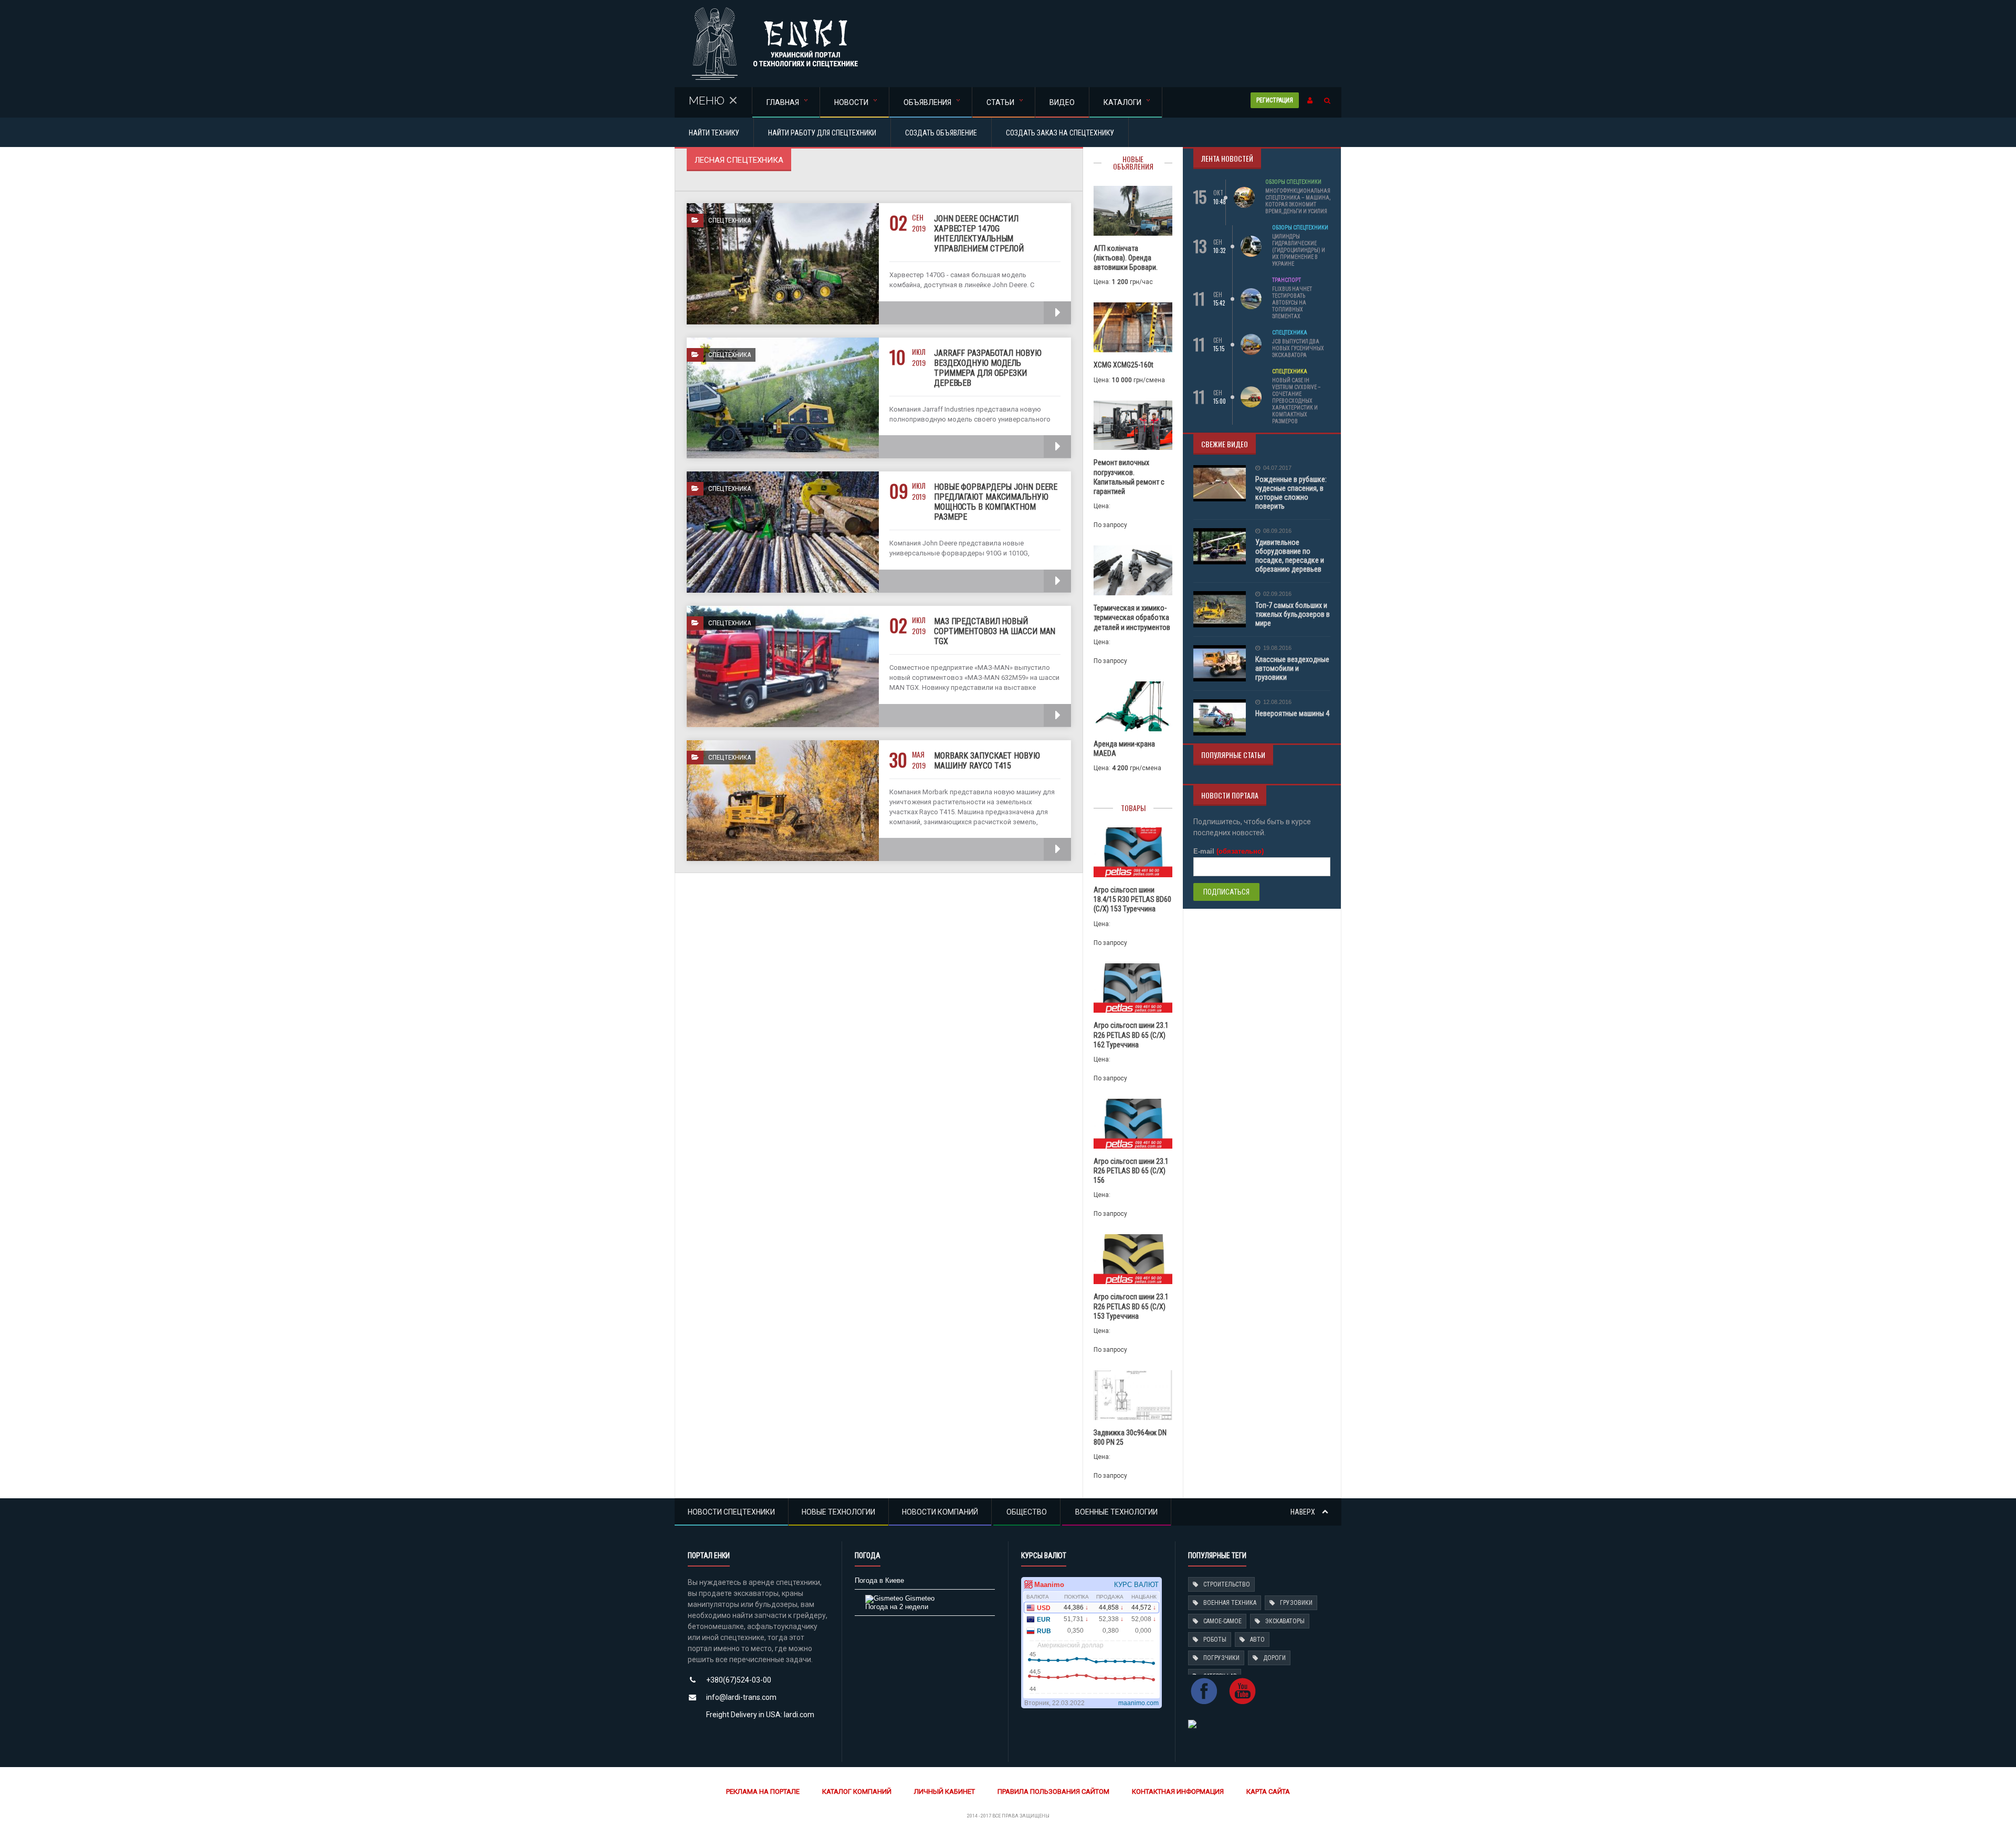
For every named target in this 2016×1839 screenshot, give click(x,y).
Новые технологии (838, 1512)
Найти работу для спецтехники (822, 133)
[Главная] (775, 10)
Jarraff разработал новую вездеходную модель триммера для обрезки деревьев (988, 368)
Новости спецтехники (731, 1512)
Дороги (1274, 1658)
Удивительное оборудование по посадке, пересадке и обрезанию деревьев (1290, 556)
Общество (1027, 1512)
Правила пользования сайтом (1053, 1791)
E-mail (1228, 851)
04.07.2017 (1277, 468)
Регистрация (1275, 100)
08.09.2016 (1277, 531)
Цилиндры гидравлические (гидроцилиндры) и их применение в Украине (1299, 250)
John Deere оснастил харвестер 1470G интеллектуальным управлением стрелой (979, 234)
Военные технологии (1116, 1512)
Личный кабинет (944, 1791)
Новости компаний (940, 1512)
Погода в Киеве (879, 1580)
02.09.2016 (1277, 594)
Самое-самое (1222, 1621)
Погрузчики (1221, 1658)
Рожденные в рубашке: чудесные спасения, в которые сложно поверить (1291, 493)
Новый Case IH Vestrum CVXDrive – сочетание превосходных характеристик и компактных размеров (1296, 401)
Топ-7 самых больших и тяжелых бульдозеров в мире (1293, 614)
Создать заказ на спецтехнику (1060, 133)
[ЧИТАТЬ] (1057, 313)
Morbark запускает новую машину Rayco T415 (987, 761)
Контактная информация (1178, 1791)
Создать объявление (941, 133)
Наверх (1304, 1512)
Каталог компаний (857, 1791)
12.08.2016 (1277, 702)
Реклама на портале (763, 1791)
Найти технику (714, 133)
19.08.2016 (1277, 648)
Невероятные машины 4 (1292, 713)
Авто (1257, 1640)
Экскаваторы (1285, 1621)
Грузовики (1296, 1603)
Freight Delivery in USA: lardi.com (760, 1715)
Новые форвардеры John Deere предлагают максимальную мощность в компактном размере (996, 502)
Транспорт (1287, 280)
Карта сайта (1268, 1791)
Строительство (1227, 1584)
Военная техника (1230, 1603)
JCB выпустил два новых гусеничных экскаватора (1298, 348)
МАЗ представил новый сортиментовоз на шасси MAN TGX (995, 631)
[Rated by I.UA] (1192, 1723)
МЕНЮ (707, 101)
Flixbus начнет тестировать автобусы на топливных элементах (1292, 303)
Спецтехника (1290, 333)
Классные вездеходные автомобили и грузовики (1292, 668)
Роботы (1215, 1640)
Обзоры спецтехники (1293, 182)
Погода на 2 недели (897, 1607)
